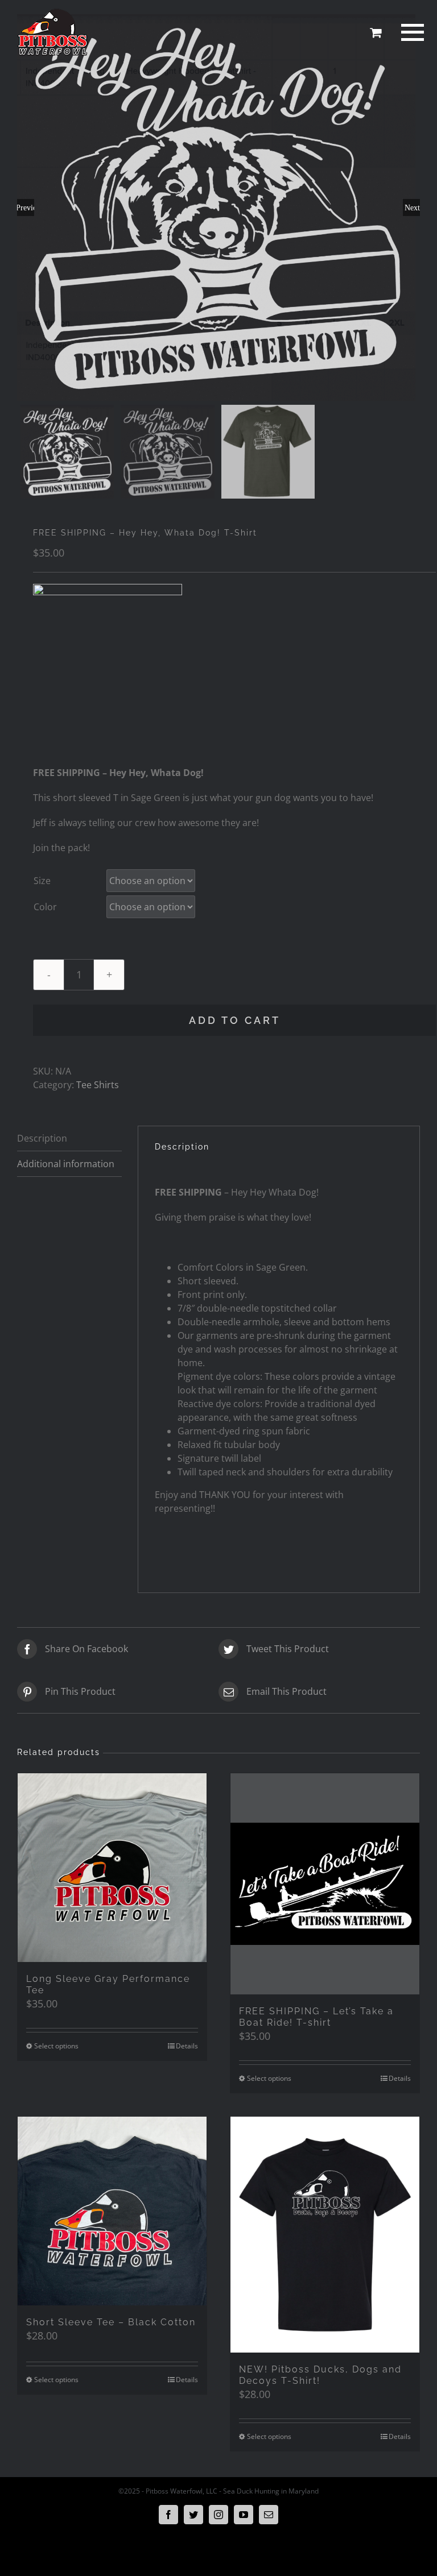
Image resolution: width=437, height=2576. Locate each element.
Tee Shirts (98, 1085)
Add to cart (235, 1020)
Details (187, 2046)
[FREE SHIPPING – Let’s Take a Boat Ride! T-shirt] (325, 1884)
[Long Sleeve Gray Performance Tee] (112, 1868)
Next (412, 208)
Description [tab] (42, 1138)
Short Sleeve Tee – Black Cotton (111, 2322)
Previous (26, 208)
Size (42, 881)
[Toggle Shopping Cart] (376, 32)
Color (45, 907)
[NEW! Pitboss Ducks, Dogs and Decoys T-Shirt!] (325, 2235)
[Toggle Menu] (411, 32)
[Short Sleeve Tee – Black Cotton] (112, 2211)
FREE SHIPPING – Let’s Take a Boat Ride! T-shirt (316, 2017)
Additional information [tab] (66, 1164)
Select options (56, 2046)
